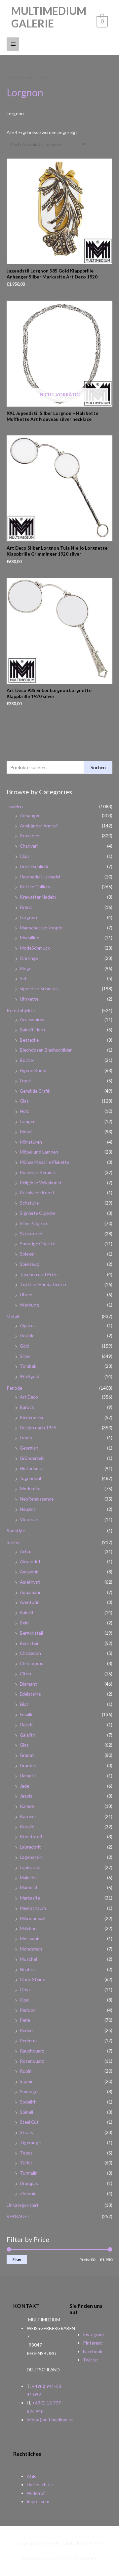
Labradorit (30, 1847)
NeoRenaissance (37, 1499)
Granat (27, 1755)
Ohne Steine (32, 1979)
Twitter (91, 2360)
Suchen (98, 767)
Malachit (29, 1878)
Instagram (93, 2334)
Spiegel (27, 1254)
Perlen (26, 2030)
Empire (27, 1437)
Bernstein (30, 1643)
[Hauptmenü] (13, 44)
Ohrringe (29, 958)
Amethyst (30, 1582)
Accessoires (32, 1019)
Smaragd (29, 2091)
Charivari (29, 846)
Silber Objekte (34, 1223)
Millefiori (28, 1928)
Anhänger (30, 815)
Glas (24, 1101)
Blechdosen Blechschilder (46, 1050)
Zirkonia (28, 2193)
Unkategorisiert (23, 2205)
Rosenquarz (32, 2061)
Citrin (25, 1674)
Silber (25, 1356)
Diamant (28, 1684)
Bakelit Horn (32, 1030)
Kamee (27, 1806)
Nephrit (28, 1969)
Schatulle (29, 1203)
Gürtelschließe (35, 866)
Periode (14, 1388)
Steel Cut (29, 2122)
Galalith (28, 1735)
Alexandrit (30, 1561)
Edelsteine (30, 1694)
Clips (25, 856)
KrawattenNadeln (38, 897)
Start (11, 77)
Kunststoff (31, 1836)
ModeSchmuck (35, 948)
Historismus (32, 1468)
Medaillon (30, 938)
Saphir (26, 2081)
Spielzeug (29, 1264)
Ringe (26, 968)
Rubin (26, 2071)
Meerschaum (33, 1908)
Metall (26, 1132)
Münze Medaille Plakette (44, 1162)
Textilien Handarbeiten (43, 1284)
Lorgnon (28, 917)
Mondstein (31, 1949)
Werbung (29, 1305)
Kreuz (26, 907)
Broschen (30, 836)
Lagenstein (31, 1857)
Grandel (28, 1765)
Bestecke (29, 1040)
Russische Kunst (37, 1192)
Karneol (28, 1816)
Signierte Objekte (38, 1213)
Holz (24, 1111)
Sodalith (28, 2102)
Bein (24, 1623)
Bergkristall (31, 1633)
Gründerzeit (32, 1458)
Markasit (29, 1887)
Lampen (28, 1121)
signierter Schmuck (39, 989)
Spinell (26, 2112)
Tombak (28, 1366)
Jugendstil (30, 1478)
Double (27, 1336)
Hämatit (28, 1776)
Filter (17, 2259)
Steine (13, 1542)
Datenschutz (40, 2484)
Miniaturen (31, 1142)
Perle (25, 2020)
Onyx (25, 1989)
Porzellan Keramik (38, 1172)
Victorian (29, 1519)
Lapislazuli (30, 1867)
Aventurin (30, 1602)
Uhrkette (29, 999)
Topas (26, 2153)
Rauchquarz (32, 2051)
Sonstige (16, 1531)
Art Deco (29, 1397)
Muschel (28, 1959)
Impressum (38, 2501)
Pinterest (93, 2343)
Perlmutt (29, 2040)
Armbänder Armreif (39, 826)
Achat (26, 1551)
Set (23, 978)
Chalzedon (30, 1653)
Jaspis (26, 1796)
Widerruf (36, 2493)
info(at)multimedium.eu (50, 2420)
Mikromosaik (33, 1918)
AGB (31, 2476)
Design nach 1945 (38, 1428)
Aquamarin (31, 1592)
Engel (25, 1081)
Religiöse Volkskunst (41, 1183)
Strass (26, 2132)
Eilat (24, 1704)
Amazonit (29, 1572)
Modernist (30, 1488)
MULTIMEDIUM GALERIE (49, 17)
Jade (24, 1786)
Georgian (29, 1448)
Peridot (27, 2010)
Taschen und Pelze (39, 1274)
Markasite (30, 1898)
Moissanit (30, 1938)
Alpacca (28, 1325)
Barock (27, 1407)
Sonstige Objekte (38, 1243)
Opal (25, 2000)
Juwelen (15, 806)
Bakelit (27, 1612)
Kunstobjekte (21, 1010)
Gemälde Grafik (35, 1091)
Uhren (26, 1294)
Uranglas (29, 2183)
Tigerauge (30, 2142)
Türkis (26, 2163)
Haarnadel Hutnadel (40, 877)
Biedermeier (32, 1417)
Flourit (26, 1725)
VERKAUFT (18, 2216)
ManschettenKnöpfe (41, 928)
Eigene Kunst (33, 1070)
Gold (25, 1346)
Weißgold (30, 1376)
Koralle (27, 1827)
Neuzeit (28, 1509)
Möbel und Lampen (39, 1152)
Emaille (27, 1714)
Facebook (93, 2351)
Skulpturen (31, 1234)
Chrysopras (32, 1663)
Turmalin (29, 2173)
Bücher (27, 1060)
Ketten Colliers (35, 887)
